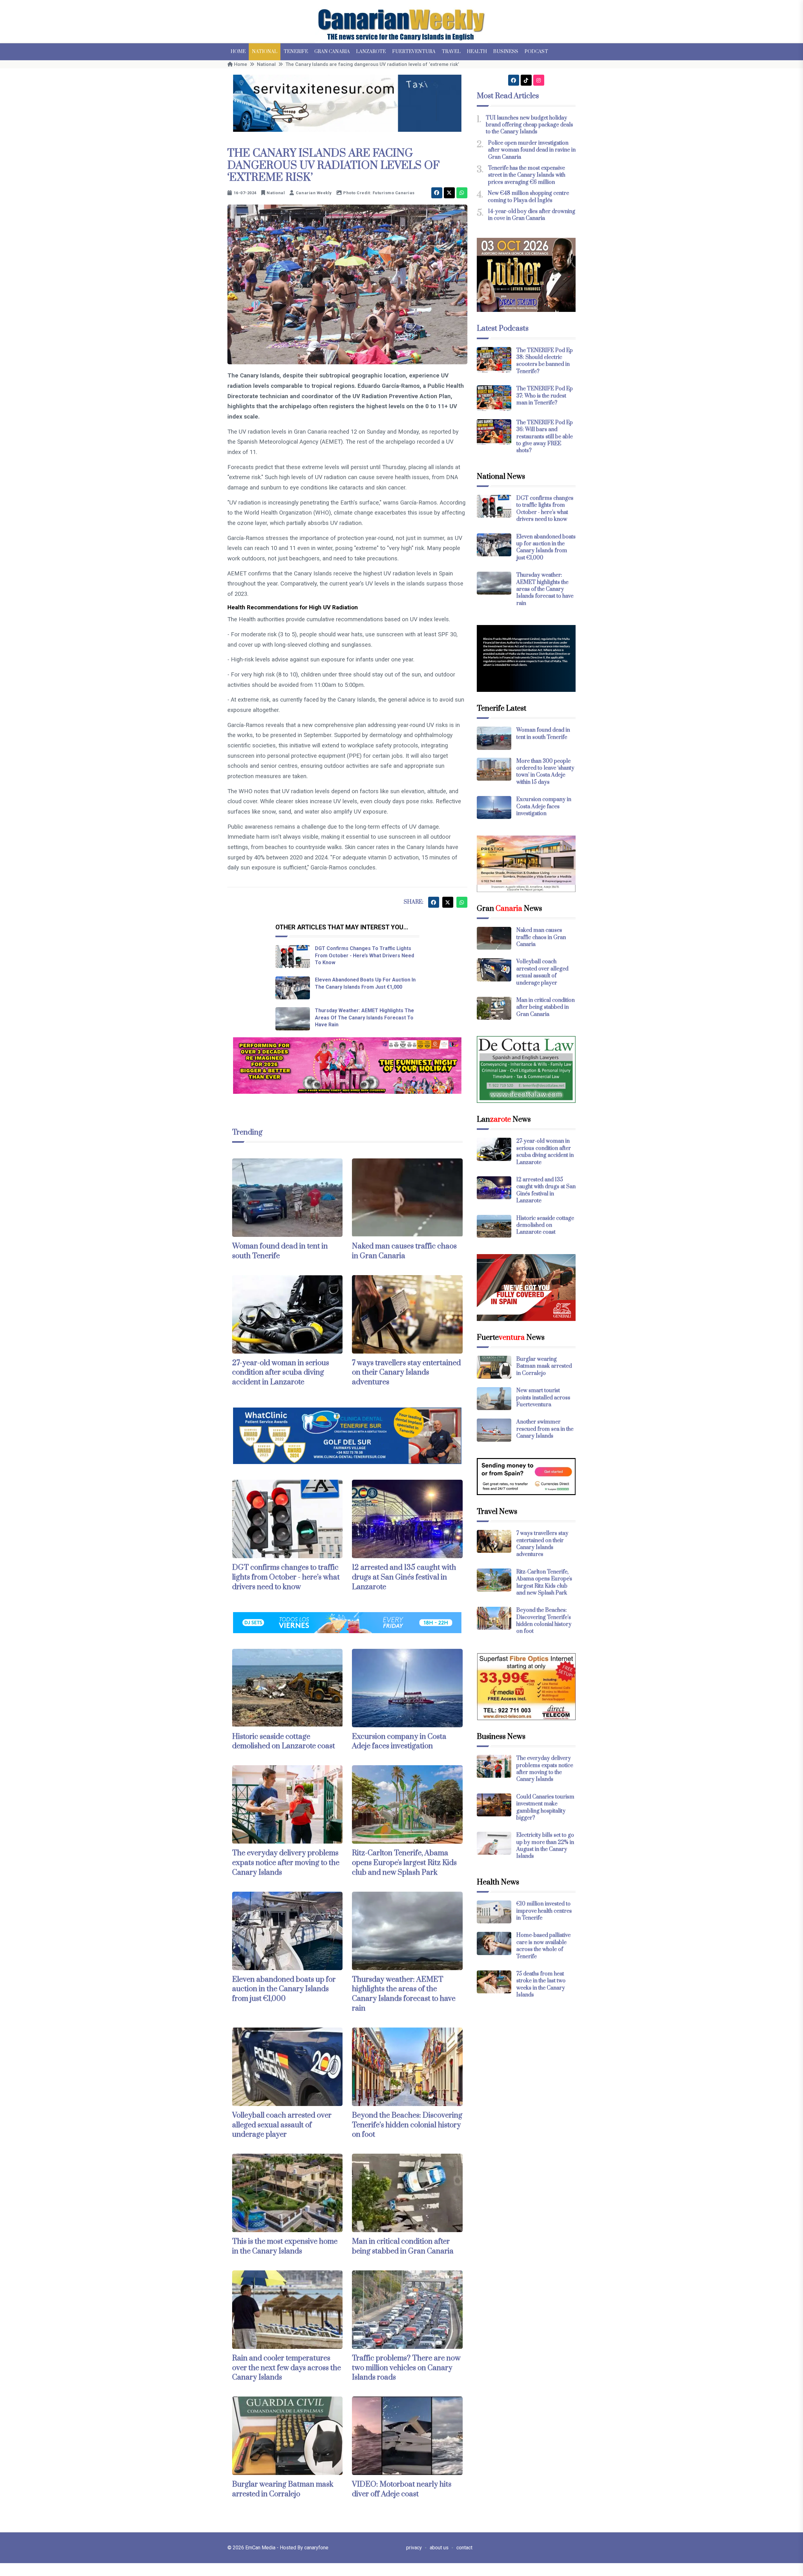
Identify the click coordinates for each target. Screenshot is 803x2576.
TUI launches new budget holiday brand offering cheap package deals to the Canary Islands (529, 125)
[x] (449, 193)
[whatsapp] (462, 193)
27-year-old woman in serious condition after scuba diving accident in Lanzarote (281, 1373)
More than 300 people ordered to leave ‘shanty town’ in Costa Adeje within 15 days (545, 772)
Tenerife (296, 52)
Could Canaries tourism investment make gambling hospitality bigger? (545, 1807)
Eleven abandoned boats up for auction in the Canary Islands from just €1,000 (284, 1989)
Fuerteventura (414, 52)
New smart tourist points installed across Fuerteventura (543, 1398)
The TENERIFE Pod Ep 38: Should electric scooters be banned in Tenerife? (545, 361)
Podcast (536, 52)
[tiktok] (526, 80)
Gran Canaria (332, 52)
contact (464, 2548)
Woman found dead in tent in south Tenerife (543, 734)
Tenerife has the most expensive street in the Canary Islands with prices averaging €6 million (527, 175)
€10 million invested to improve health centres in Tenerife (544, 1911)
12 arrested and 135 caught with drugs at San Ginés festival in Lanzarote (404, 1577)
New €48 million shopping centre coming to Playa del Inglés (528, 197)
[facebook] (437, 193)
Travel (451, 52)
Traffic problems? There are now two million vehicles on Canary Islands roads (406, 2368)
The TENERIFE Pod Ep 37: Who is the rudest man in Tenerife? (545, 396)
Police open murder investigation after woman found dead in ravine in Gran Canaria (532, 150)
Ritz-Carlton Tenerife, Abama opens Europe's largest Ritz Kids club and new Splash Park (404, 1863)
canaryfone (316, 2548)
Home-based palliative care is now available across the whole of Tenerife (543, 1946)
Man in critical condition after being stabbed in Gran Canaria (403, 2246)
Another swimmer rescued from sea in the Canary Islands (545, 1429)
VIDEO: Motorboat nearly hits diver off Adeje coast (402, 2489)
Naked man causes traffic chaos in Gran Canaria (404, 1251)
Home (238, 52)
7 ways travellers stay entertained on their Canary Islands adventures (406, 1373)
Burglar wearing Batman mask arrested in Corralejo (283, 2489)
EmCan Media (261, 2548)
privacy (414, 2548)
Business (506, 52)
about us (439, 2548)
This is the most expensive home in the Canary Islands (285, 2246)
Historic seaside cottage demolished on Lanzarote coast (284, 1742)
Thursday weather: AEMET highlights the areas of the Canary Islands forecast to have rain (364, 1018)
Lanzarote (371, 52)
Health (477, 52)
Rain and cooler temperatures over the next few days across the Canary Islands (287, 2368)
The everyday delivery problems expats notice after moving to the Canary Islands (286, 1863)
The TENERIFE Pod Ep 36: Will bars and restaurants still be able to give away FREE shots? (545, 437)
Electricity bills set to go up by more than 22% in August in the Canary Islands (545, 1846)
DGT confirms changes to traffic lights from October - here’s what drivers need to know (364, 955)
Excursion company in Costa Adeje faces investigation (399, 1742)
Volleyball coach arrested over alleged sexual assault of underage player (282, 2125)
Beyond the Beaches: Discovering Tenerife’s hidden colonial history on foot (407, 2125)
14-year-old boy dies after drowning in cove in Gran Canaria (532, 215)
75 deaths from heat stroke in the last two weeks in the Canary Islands (541, 1984)
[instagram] (539, 80)
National (265, 52)
